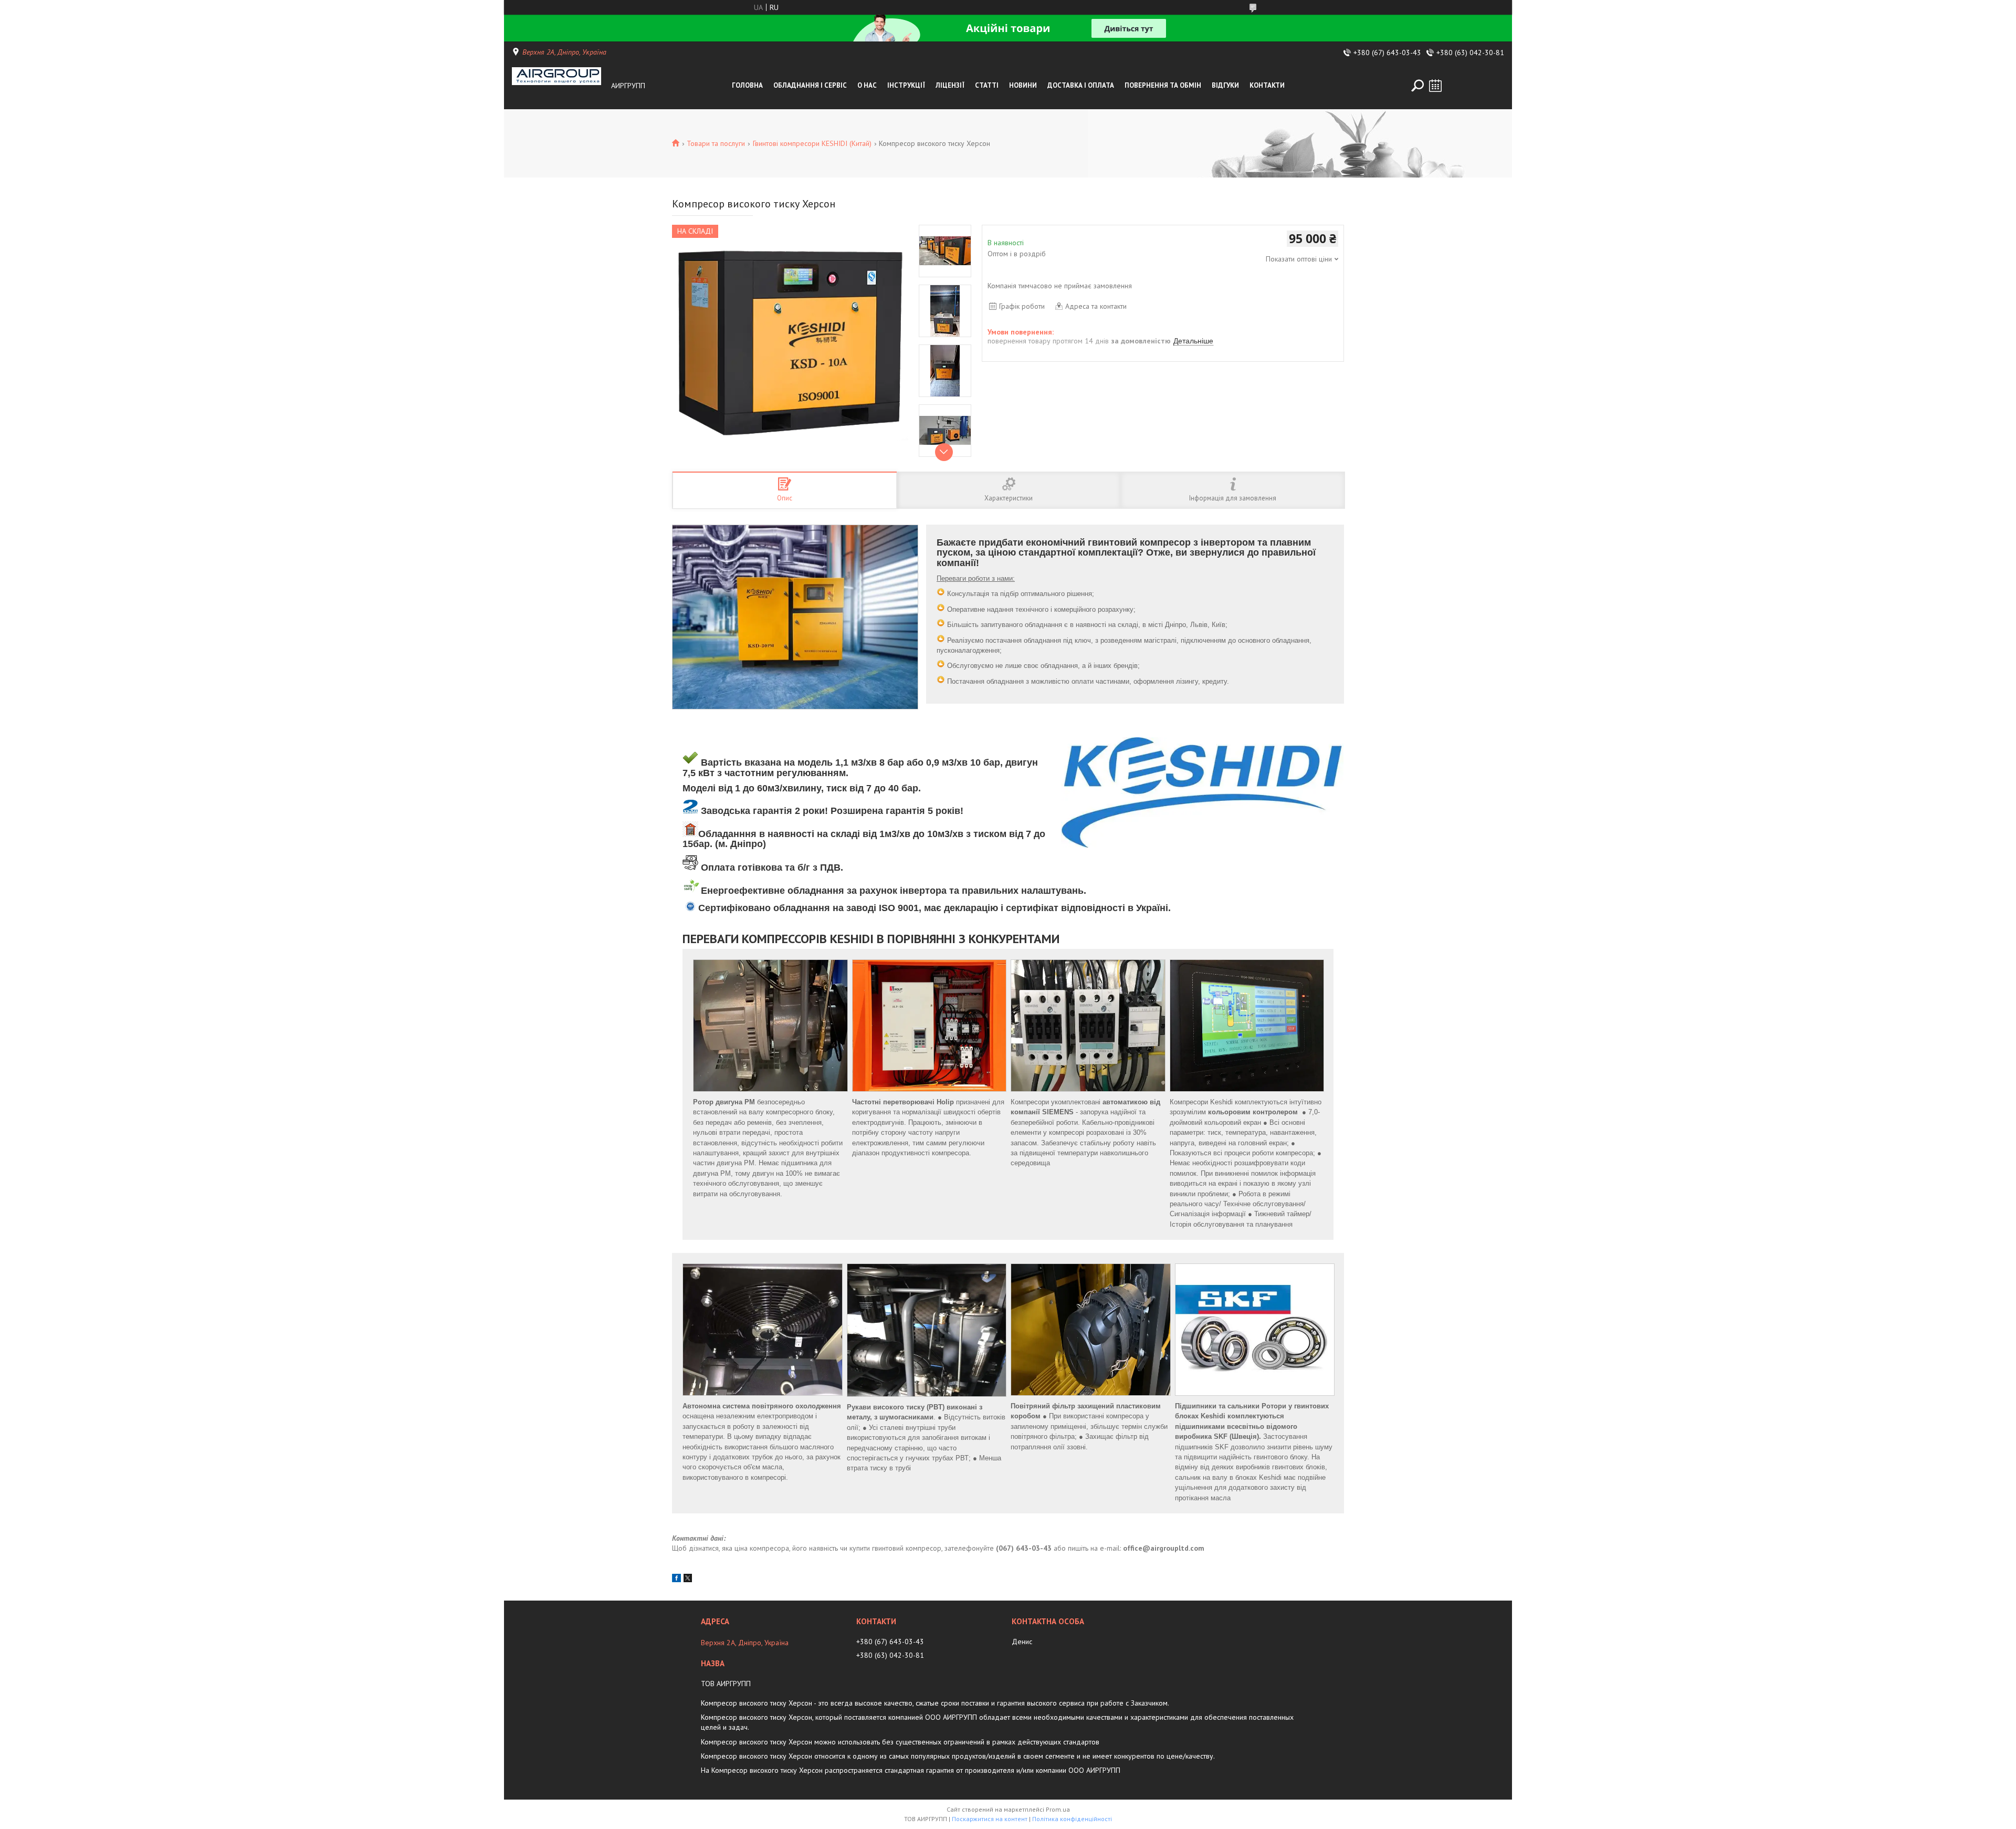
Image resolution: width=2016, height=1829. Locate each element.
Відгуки (1225, 85)
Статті (987, 85)
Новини (1023, 85)
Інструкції (906, 85)
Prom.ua (1058, 1809)
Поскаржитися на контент (990, 1819)
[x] (688, 1580)
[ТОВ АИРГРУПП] (559, 86)
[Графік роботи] (1435, 86)
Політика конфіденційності (1072, 1819)
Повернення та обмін (1163, 85)
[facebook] (676, 1580)
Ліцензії (950, 85)
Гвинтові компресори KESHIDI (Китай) (812, 143)
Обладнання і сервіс (810, 85)
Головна (747, 85)
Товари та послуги (716, 143)
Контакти (1267, 85)
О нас (867, 85)
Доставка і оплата (1081, 85)
